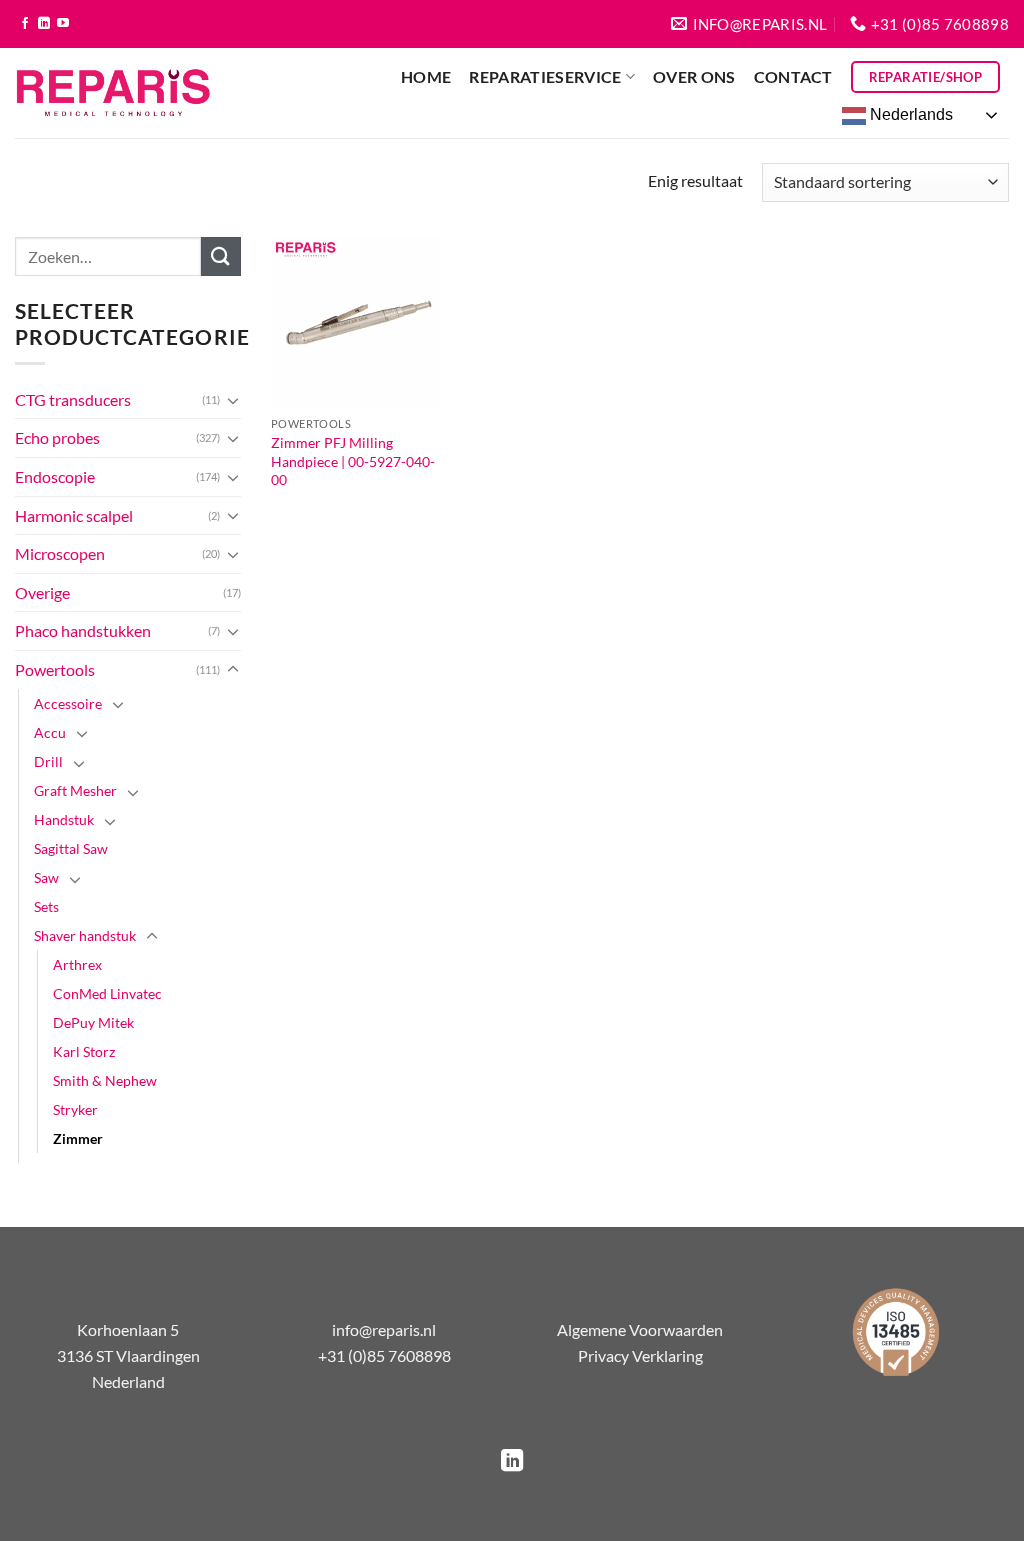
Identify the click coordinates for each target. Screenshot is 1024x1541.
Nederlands (909, 114)
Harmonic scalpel (74, 515)
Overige (42, 592)
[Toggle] (233, 400)
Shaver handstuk (85, 935)
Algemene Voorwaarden (640, 1329)
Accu (50, 732)
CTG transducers (73, 399)
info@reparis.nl (384, 1329)
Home (426, 76)
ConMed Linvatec (107, 993)
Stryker (75, 1109)
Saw (46, 877)
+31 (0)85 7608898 (384, 1355)
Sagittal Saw (71, 848)
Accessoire (68, 703)
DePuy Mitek (93, 1022)
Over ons (694, 76)
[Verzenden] (221, 256)
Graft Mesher (75, 790)
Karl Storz (84, 1051)
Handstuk (64, 819)
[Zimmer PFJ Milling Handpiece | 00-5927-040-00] (356, 322)
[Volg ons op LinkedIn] (44, 24)
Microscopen (60, 553)
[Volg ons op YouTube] (63, 24)
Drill (48, 761)
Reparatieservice (545, 76)
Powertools (55, 669)
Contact (793, 76)
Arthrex (77, 964)
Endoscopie (55, 476)
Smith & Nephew (105, 1080)
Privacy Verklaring (640, 1355)
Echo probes (57, 437)
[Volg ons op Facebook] (25, 24)
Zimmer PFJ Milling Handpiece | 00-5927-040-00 (353, 461)
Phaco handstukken (83, 630)
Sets (46, 906)
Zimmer (78, 1138)
